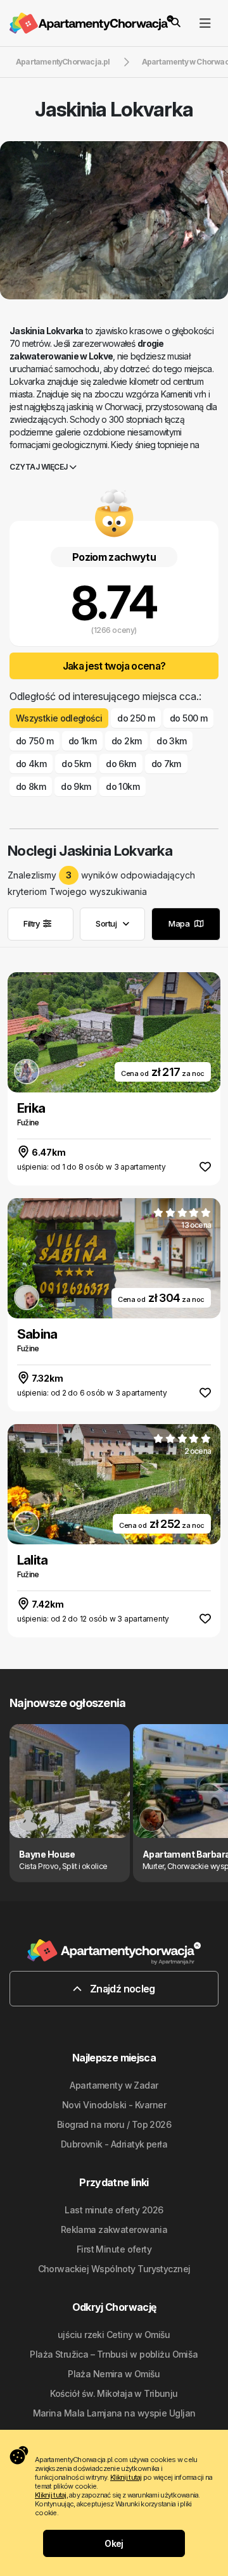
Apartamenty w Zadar (114, 2085)
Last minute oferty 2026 (114, 2210)
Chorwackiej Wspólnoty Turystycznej (114, 2269)
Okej (114, 2543)
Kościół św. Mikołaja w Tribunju (114, 2393)
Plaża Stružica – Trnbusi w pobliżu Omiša (114, 2354)
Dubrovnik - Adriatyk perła (114, 2144)
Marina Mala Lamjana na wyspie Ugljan (114, 2413)
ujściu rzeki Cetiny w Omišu (114, 2335)
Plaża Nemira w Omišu (114, 2374)
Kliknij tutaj (126, 2477)
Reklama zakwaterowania (114, 2229)
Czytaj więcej (39, 467)
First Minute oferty (114, 2249)
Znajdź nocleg (122, 1989)
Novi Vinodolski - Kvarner (114, 2105)
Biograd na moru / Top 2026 (114, 2124)
